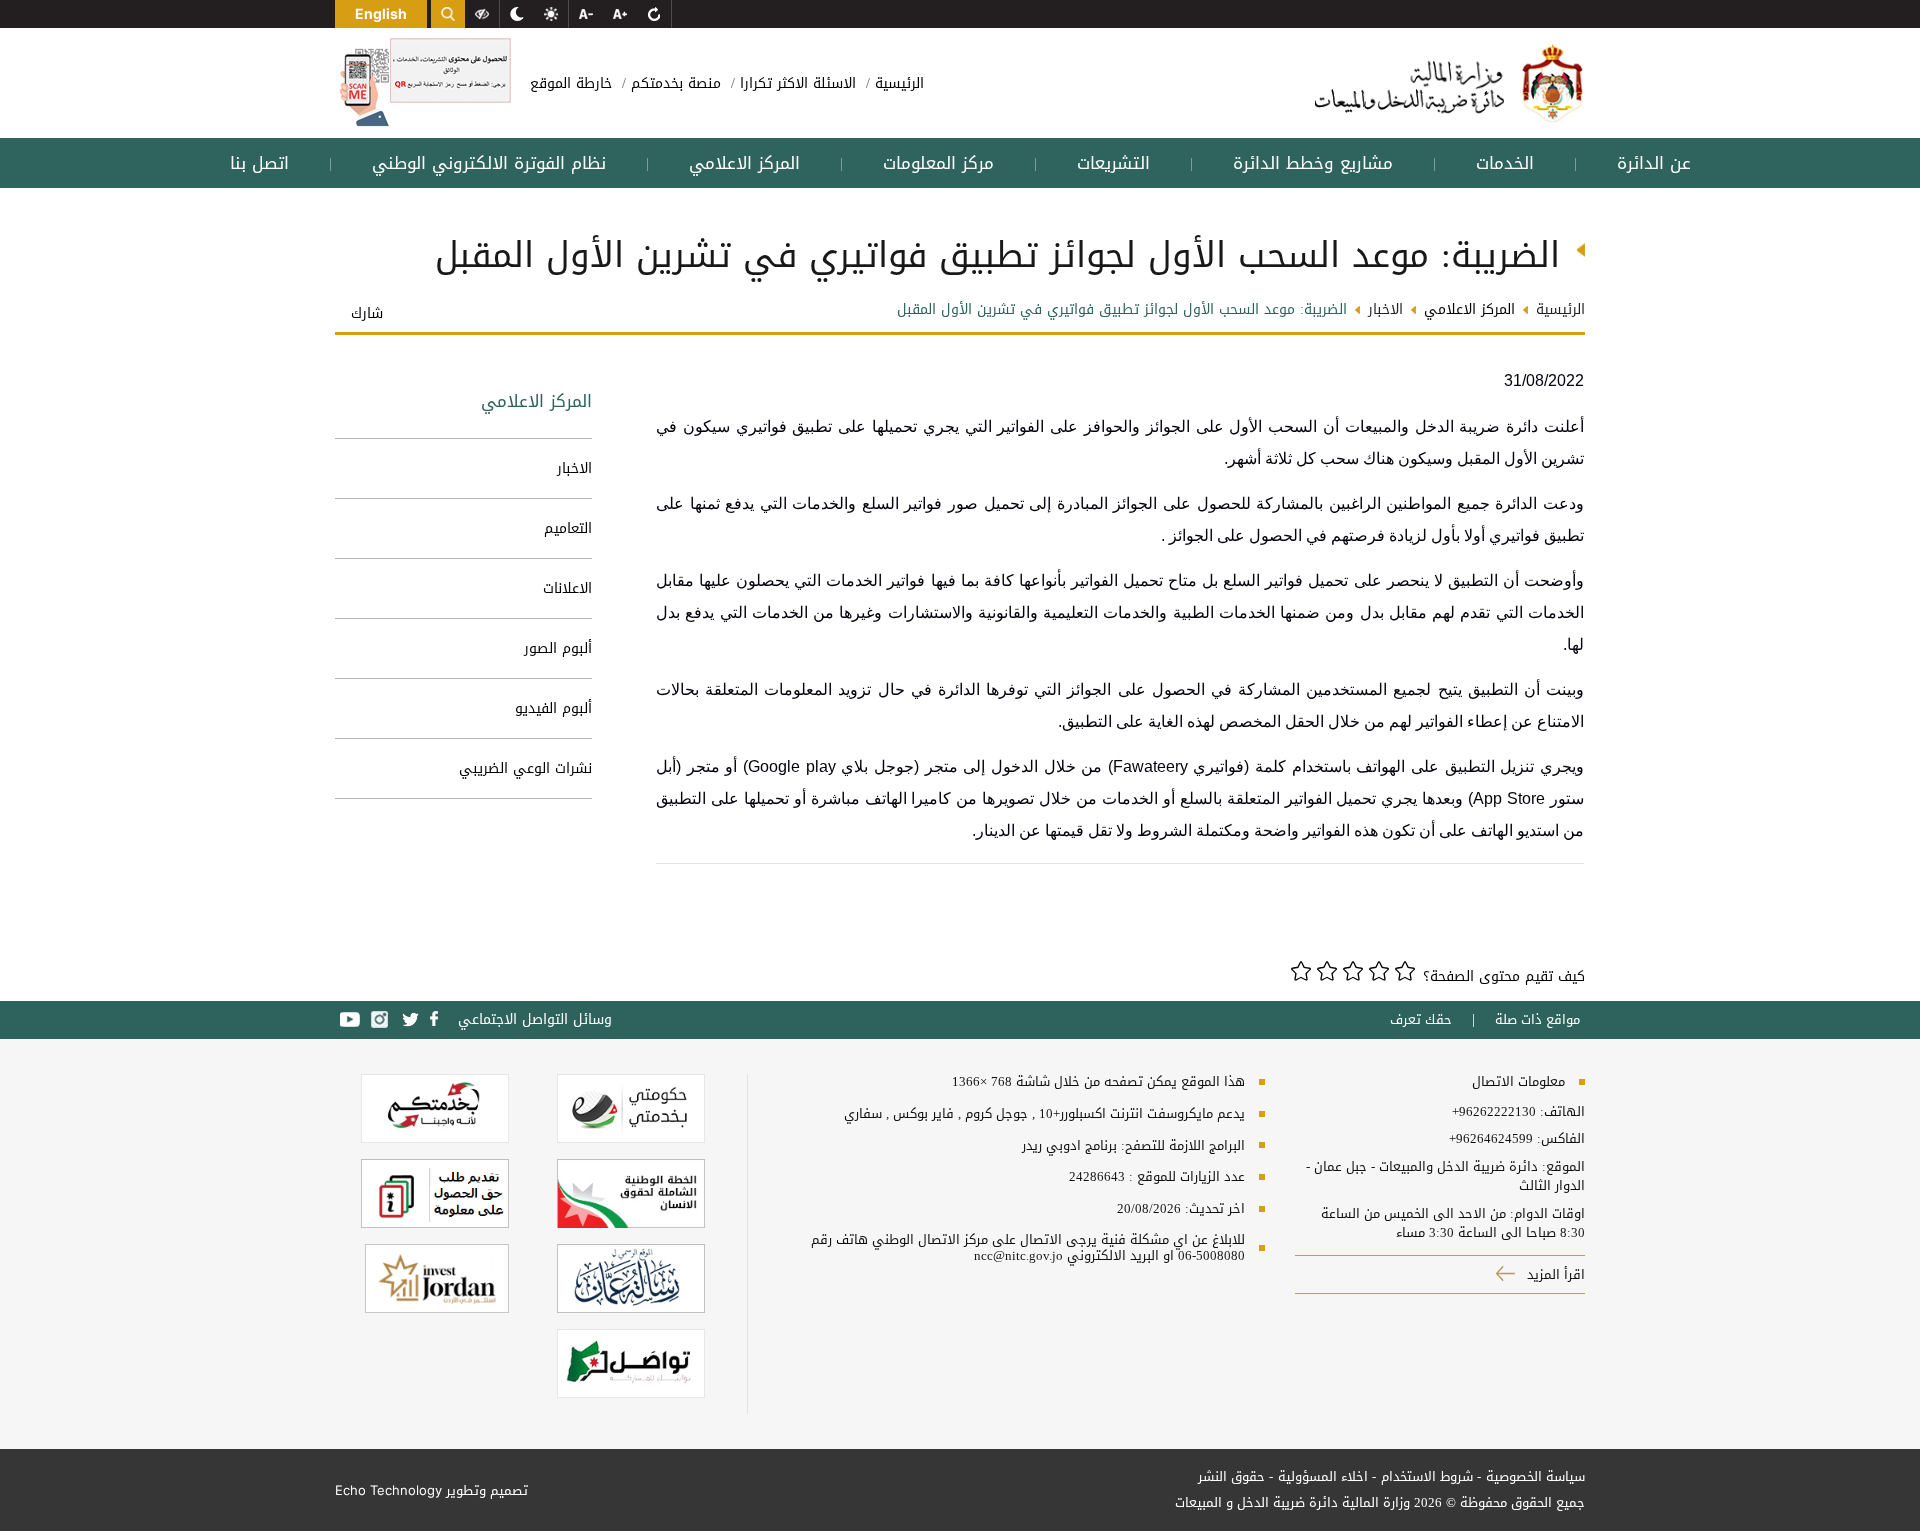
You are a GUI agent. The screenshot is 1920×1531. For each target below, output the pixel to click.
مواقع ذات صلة (1537, 1020)
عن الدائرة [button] (1654, 163)
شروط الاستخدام (1427, 1476)
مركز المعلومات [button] (938, 163)
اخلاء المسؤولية (1323, 1476)
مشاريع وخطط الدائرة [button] (1313, 163)
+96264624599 (1491, 1139)
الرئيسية (897, 83)
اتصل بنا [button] (259, 163)
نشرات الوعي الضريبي (525, 768)
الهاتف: (1560, 1112)
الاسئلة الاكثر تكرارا (795, 83)
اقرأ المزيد (1554, 1274)
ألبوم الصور (558, 648)
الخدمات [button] (1505, 163)
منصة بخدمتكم (673, 83)
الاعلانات (567, 588)
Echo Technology (388, 1490)
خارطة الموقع (571, 83)
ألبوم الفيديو (553, 708)
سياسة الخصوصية (1535, 1476)
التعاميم (568, 528)
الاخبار (574, 468)
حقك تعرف (1421, 1020)
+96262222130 (1494, 1112)
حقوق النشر (1231, 1476)
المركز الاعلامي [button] (744, 163)
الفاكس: (1561, 1139)
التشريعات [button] (1113, 163)
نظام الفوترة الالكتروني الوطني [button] (489, 163)
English (381, 13)
